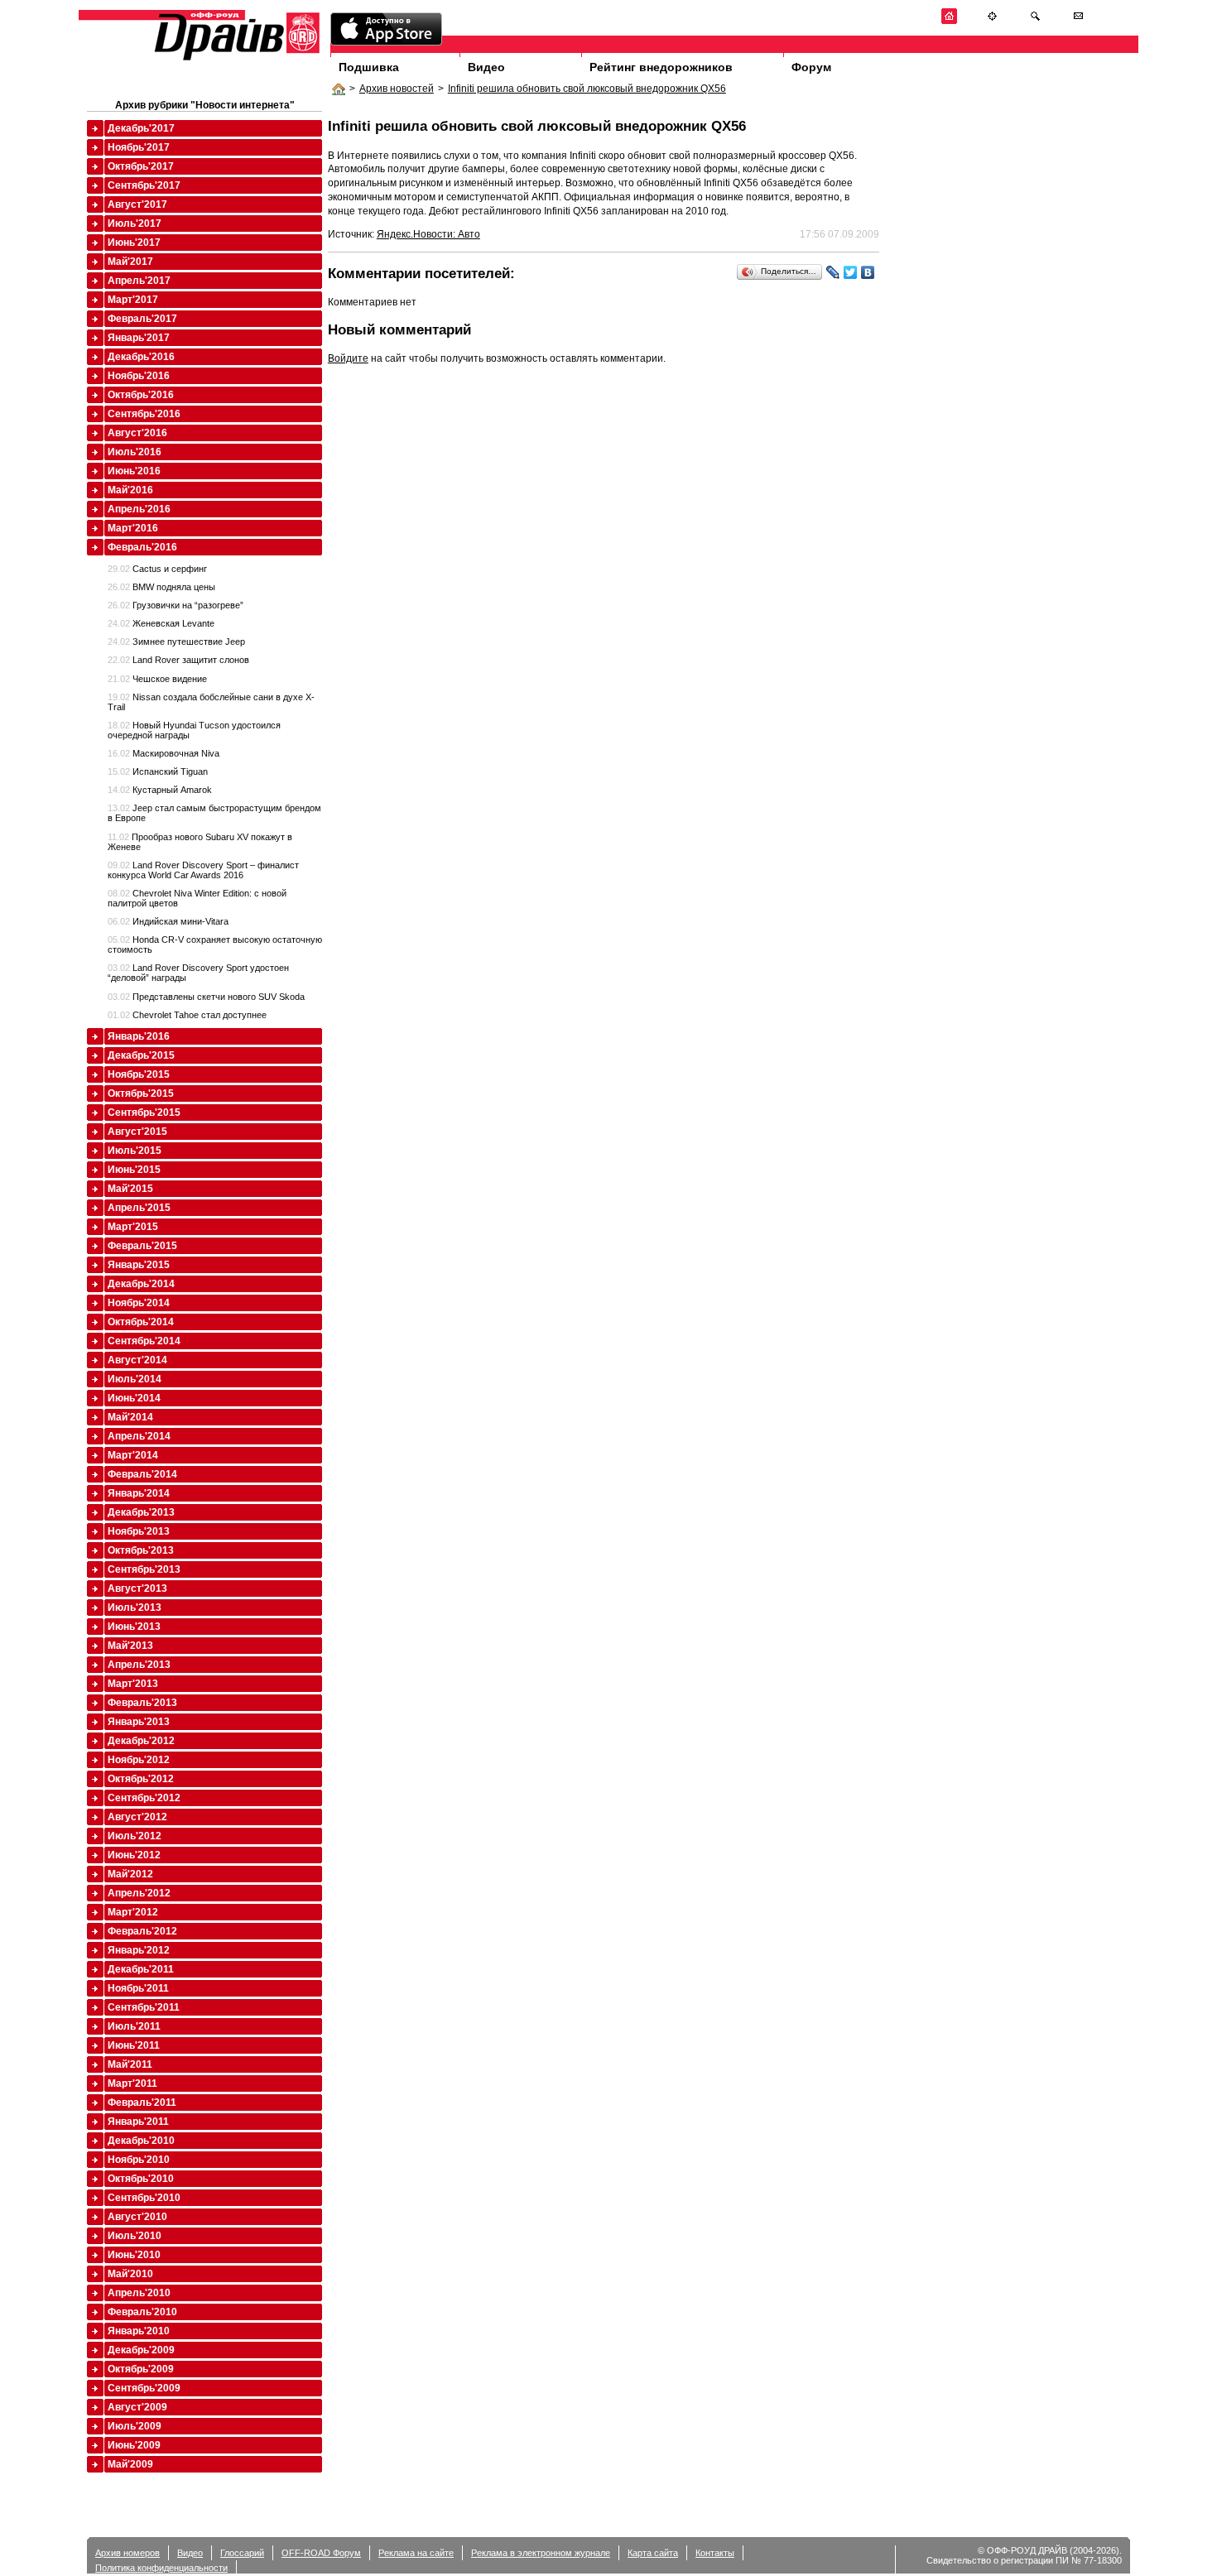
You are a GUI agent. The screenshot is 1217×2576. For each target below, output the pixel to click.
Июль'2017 (135, 223)
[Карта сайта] (992, 21)
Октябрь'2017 (141, 166)
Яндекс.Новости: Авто (428, 234)
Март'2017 (133, 300)
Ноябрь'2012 (139, 1760)
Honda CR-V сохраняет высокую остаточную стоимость (215, 944)
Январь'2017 (139, 338)
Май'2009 (130, 2464)
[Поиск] (1035, 21)
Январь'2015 (139, 1265)
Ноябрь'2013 (139, 1531)
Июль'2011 (134, 2026)
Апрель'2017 (139, 281)
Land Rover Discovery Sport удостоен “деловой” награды (198, 973)
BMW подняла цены (161, 587)
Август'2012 (137, 1817)
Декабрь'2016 (141, 357)
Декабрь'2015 (141, 1055)
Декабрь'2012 (141, 1741)
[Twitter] (851, 272)
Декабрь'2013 (141, 1512)
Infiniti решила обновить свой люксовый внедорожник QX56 (587, 89)
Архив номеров (127, 2553)
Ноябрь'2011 (138, 1988)
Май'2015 (130, 1189)
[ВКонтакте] (868, 272)
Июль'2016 (135, 452)
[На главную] (949, 21)
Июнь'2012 (134, 1855)
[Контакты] (1078, 21)
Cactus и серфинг (157, 569)
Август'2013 (137, 1588)
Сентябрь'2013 (144, 1569)
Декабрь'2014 (141, 1284)
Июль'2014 (135, 1379)
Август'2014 (137, 1360)
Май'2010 (130, 2274)
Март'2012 (133, 1912)
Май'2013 (130, 1646)
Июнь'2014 (134, 1398)
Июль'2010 (135, 2236)
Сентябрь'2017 (144, 185)
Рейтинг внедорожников (661, 67)
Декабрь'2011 (141, 1969)
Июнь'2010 (134, 2255)
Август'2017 (137, 204)
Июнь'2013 (134, 1627)
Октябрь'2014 (141, 1322)
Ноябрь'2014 (139, 1303)
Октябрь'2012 (141, 1779)
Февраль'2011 (142, 2103)
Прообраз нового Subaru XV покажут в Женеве (200, 842)
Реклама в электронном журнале (541, 2553)
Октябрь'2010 (141, 2179)
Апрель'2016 (139, 509)
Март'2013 (133, 1684)
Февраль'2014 (142, 1474)
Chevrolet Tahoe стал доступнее (187, 1015)
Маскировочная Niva (164, 753)
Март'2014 (133, 1455)
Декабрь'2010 (141, 2141)
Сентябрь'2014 (144, 1341)
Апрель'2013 (139, 1665)
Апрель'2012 (139, 1893)
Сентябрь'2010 (144, 2198)
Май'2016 (130, 490)
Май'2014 (130, 1417)
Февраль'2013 (142, 1703)
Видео (486, 67)
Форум (811, 67)
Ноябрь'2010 (139, 2160)
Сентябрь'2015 (144, 1113)
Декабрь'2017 (141, 128)
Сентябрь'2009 (144, 2388)
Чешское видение (157, 679)
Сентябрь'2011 (144, 2007)
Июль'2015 (135, 1151)
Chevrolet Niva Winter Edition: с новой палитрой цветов (197, 898)
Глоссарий (242, 2553)
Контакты (715, 2553)
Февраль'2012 (142, 1931)
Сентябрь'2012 (144, 1798)
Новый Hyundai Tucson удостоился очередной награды (194, 730)
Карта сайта (653, 2553)
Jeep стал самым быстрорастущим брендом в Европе (214, 813)
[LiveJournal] (833, 272)
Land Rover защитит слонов (178, 660)
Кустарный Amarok (160, 790)
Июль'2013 (135, 1608)
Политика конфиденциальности (161, 2568)
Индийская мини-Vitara (168, 921)
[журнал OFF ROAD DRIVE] (235, 59)
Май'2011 (130, 2064)
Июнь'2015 (134, 1170)
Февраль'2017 (142, 319)
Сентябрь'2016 (144, 414)
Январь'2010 (139, 2331)
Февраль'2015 (142, 1246)
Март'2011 (132, 2083)
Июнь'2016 (134, 471)
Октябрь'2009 (141, 2369)
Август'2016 (137, 433)
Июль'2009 (135, 2426)
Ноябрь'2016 (139, 376)
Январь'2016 (139, 1036)
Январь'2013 (139, 1722)
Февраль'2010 (142, 2312)
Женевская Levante (161, 623)
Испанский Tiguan (158, 771)
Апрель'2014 (139, 1436)
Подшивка (369, 67)
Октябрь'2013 (141, 1550)
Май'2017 (130, 262)
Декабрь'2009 (141, 2350)
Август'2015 (137, 1132)
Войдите (348, 358)
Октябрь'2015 (141, 1093)
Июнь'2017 (134, 243)
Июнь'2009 (134, 2445)
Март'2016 (133, 528)
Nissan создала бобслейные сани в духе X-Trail (211, 702)
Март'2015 (133, 1227)
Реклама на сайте (416, 2553)
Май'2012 (130, 1874)
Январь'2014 (139, 1493)
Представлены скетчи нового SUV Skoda (206, 997)
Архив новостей (397, 89)
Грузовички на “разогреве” (176, 605)
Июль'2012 (135, 1836)
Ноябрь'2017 (139, 147)
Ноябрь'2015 (139, 1074)
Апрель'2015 (139, 1208)
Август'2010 (137, 2217)
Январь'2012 (139, 1950)
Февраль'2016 (142, 547)
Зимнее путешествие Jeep (176, 642)
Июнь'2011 (134, 2045)
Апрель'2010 (139, 2293)
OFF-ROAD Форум (321, 2553)
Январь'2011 (138, 2122)
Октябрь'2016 (141, 395)
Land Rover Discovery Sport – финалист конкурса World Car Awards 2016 (203, 870)
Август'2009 (137, 2407)
